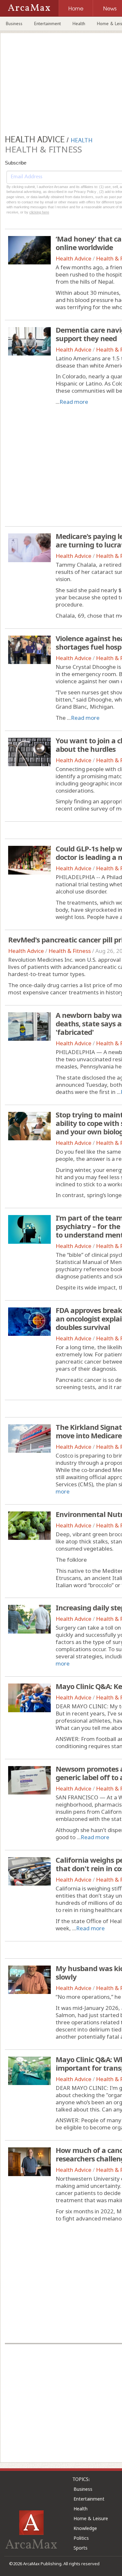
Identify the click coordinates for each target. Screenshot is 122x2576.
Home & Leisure (91, 2518)
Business (14, 24)
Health (79, 24)
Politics (81, 2538)
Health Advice (74, 258)
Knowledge (85, 2528)
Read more (74, 402)
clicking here (39, 212)
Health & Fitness (70, 951)
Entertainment (47, 24)
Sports (81, 2548)
